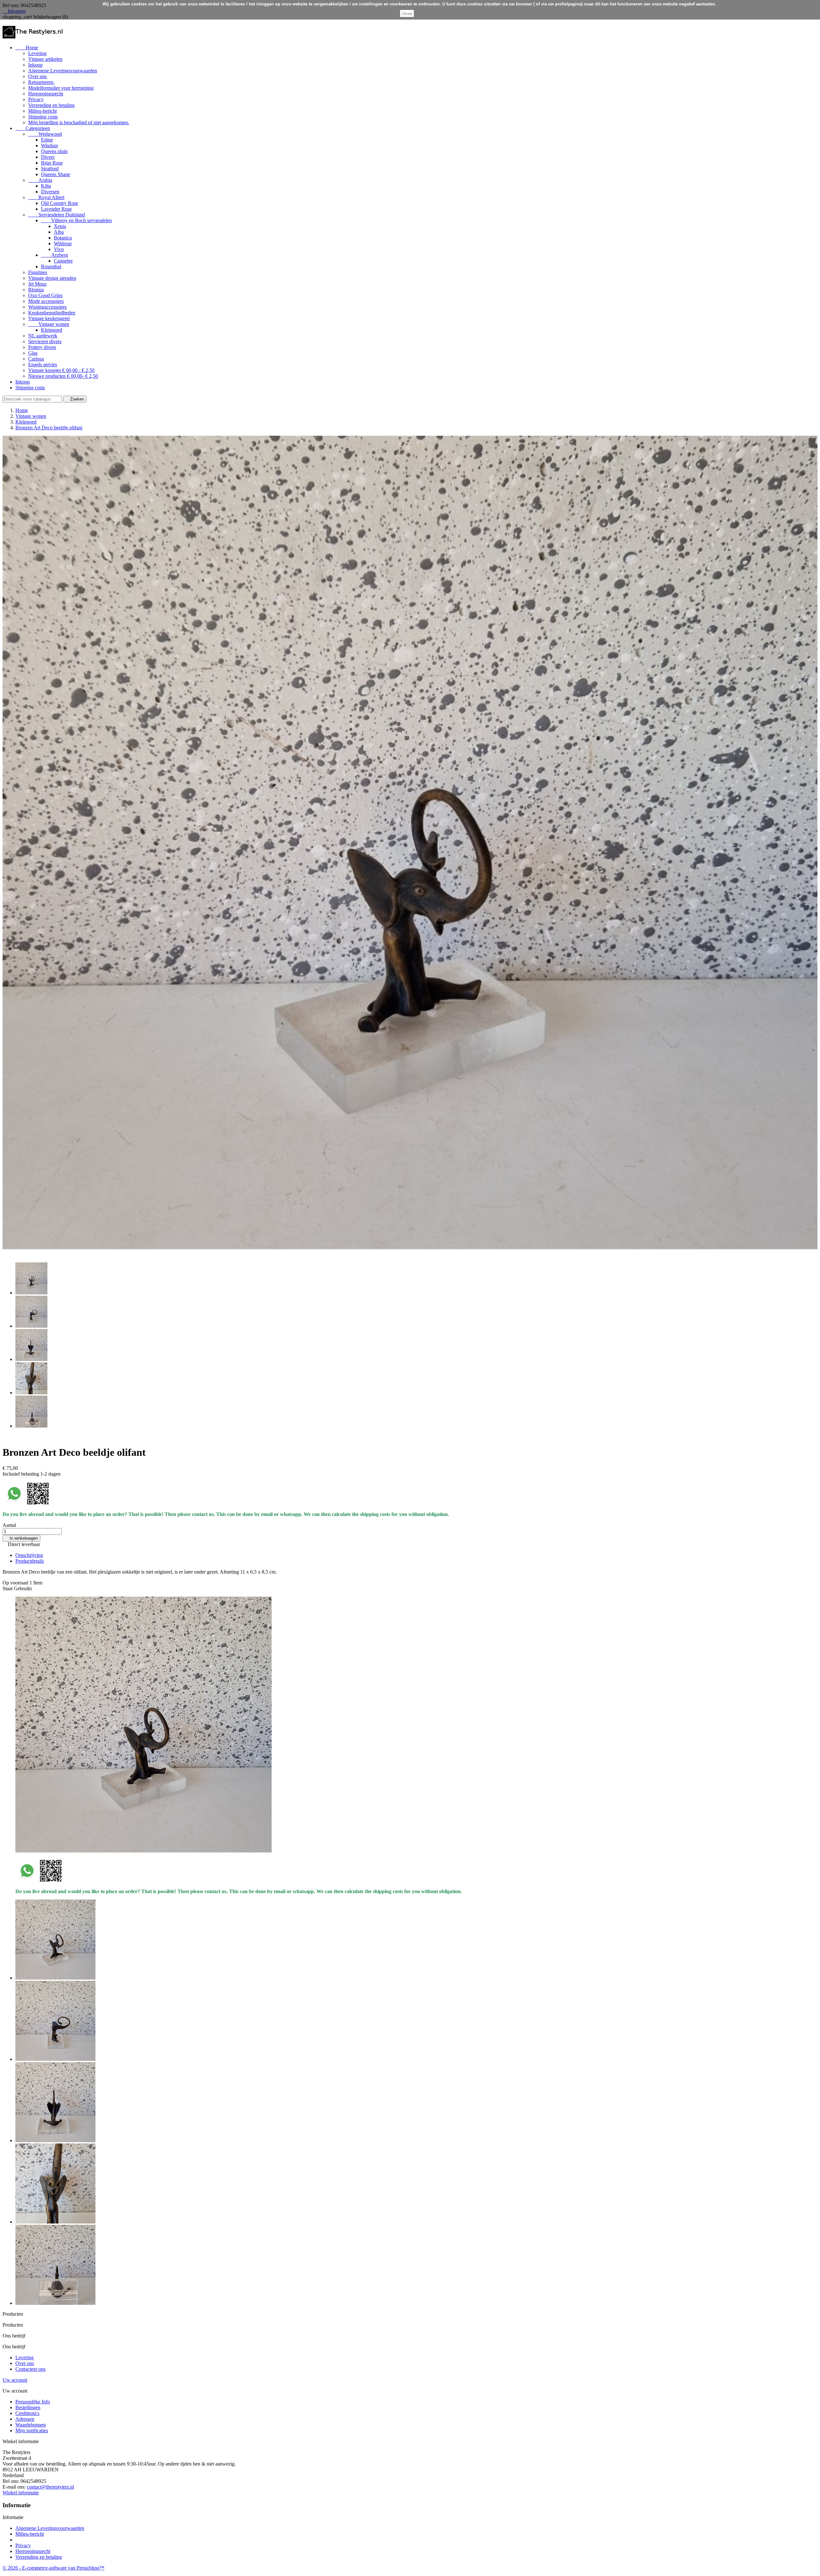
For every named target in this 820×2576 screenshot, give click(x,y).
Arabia (40, 180)
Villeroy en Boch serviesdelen (76, 220)
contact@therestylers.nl (50, 2487)
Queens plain (54, 151)
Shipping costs (43, 117)
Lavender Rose (56, 209)
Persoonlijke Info (33, 2402)
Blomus (36, 290)
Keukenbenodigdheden (52, 313)
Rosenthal (51, 267)
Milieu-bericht (42, 111)
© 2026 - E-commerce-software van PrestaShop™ (53, 2568)
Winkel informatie (21, 2493)
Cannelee (63, 261)
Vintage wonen (49, 324)
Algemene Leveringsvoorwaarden (63, 71)
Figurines (38, 272)
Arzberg (54, 255)
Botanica (63, 238)
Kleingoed (52, 330)
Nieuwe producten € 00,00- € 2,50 (63, 376)
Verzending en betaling (51, 105)
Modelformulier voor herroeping (61, 88)
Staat (8, 1588)
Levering (37, 53)
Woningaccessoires (47, 307)
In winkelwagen (21, 1538)
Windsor (49, 146)
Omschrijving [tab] (29, 1555)
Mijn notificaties (32, 2430)
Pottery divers (42, 347)
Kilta (46, 186)
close (407, 13)
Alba (59, 232)
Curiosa (36, 359)
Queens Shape (56, 174)
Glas (33, 353)
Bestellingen (28, 2407)
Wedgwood (45, 134)
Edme (47, 140)
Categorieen (33, 128)
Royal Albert (46, 197)
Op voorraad (15, 1583)
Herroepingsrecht (46, 94)
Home (27, 48)
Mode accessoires (46, 301)
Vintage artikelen (45, 59)
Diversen (50, 192)
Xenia (60, 226)
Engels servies (43, 365)
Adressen (25, 2419)
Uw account (15, 2380)
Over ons (37, 76)
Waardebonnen (31, 2425)
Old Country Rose (60, 203)
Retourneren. (41, 82)
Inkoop (35, 65)
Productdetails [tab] (30, 1561)
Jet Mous (37, 284)
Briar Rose (52, 163)
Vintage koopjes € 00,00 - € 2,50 (61, 370)
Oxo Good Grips (45, 295)
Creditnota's (27, 2413)
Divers (48, 157)
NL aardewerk (43, 336)
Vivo (59, 249)
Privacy (36, 99)
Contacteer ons (30, 2369)
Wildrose (63, 243)
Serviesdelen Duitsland (57, 215)
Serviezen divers (45, 341)
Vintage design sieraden (52, 278)
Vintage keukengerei (49, 318)
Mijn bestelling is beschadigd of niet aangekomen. (79, 122)
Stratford (50, 169)
